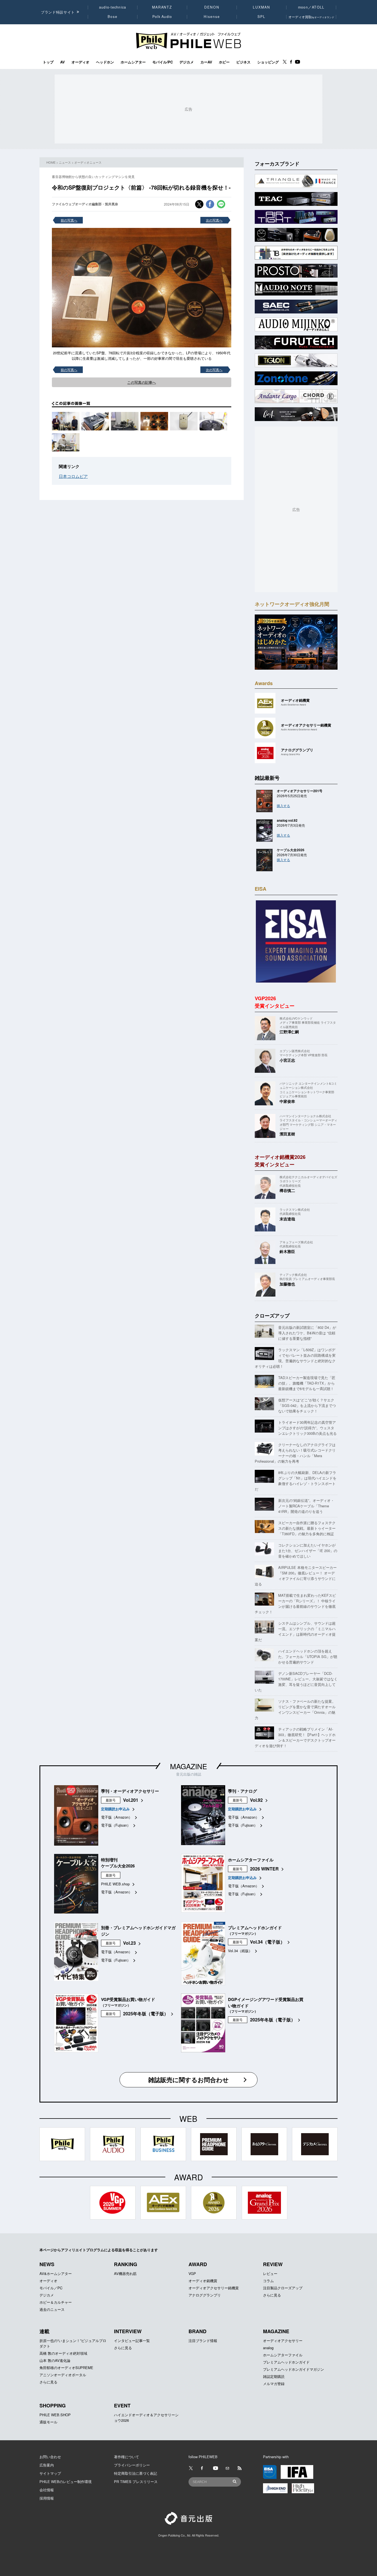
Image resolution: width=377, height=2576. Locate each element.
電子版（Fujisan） (116, 1825)
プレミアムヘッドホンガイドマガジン (294, 2369)
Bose (113, 17)
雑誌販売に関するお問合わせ (189, 2080)
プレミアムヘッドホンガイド (286, 2362)
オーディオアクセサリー (283, 2341)
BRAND (197, 2331)
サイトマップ (50, 2473)
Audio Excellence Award (294, 705)
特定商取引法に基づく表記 (136, 2473)
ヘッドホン (105, 62)
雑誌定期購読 (274, 2376)
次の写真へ (214, 220)
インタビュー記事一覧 (132, 2341)
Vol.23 (129, 1943)
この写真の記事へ (142, 382)
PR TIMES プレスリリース (136, 2481)
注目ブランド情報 (203, 2341)
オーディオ (80, 62)
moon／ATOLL (311, 7)
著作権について (127, 2457)
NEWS (47, 2264)
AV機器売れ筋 (125, 2273)
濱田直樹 (287, 1134)
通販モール (48, 2422)
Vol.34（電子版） (267, 1942)
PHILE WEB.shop (115, 1884)
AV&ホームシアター (56, 2273)
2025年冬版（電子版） (146, 2014)
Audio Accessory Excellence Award (299, 729)
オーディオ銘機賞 (203, 2281)
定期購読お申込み (115, 1809)
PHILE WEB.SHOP (55, 2415)
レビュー (270, 2273)
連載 (44, 2331)
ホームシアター (133, 62)
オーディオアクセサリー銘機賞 (214, 2288)
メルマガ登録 (274, 2384)
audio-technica (113, 7)
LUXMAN (261, 7)
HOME (51, 162)
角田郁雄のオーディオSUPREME (66, 2368)
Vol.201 (131, 1800)
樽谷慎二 (287, 1190)
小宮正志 (287, 1060)
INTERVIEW (128, 2331)
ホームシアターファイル (283, 2355)
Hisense (212, 17)
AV (63, 62)
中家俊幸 (287, 1101)
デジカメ (187, 62)
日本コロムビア (73, 476)
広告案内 (47, 2465)
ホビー (224, 62)
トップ (48, 62)
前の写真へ (69, 220)
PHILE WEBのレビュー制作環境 (66, 2481)
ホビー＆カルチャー (56, 2302)
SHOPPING (53, 2405)
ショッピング (268, 62)
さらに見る (272, 2295)
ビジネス (243, 62)
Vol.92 (256, 1800)
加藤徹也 (287, 1284)
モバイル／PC (51, 2288)
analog (268, 2348)
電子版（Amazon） (117, 1817)
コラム (268, 2281)
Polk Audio (162, 17)
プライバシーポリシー (132, 2465)
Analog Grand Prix (290, 754)
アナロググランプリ (205, 2295)
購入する (283, 806)
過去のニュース (52, 2309)
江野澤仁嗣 (289, 1032)
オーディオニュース (88, 162)
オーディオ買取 (311, 17)
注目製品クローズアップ (283, 2288)
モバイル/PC (163, 62)
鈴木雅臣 (287, 1251)
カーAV (206, 62)
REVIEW (273, 2264)
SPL (262, 17)
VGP (192, 2273)
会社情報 (47, 2490)
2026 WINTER (264, 1869)
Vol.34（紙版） (240, 1951)
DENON (212, 7)
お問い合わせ (50, 2457)
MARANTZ (162, 7)
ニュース (65, 162)
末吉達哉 (287, 1219)
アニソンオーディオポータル (63, 2375)
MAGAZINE (189, 1766)
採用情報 (47, 2498)
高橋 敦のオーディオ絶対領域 (63, 2353)
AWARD (198, 2264)
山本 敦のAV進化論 (55, 2360)
